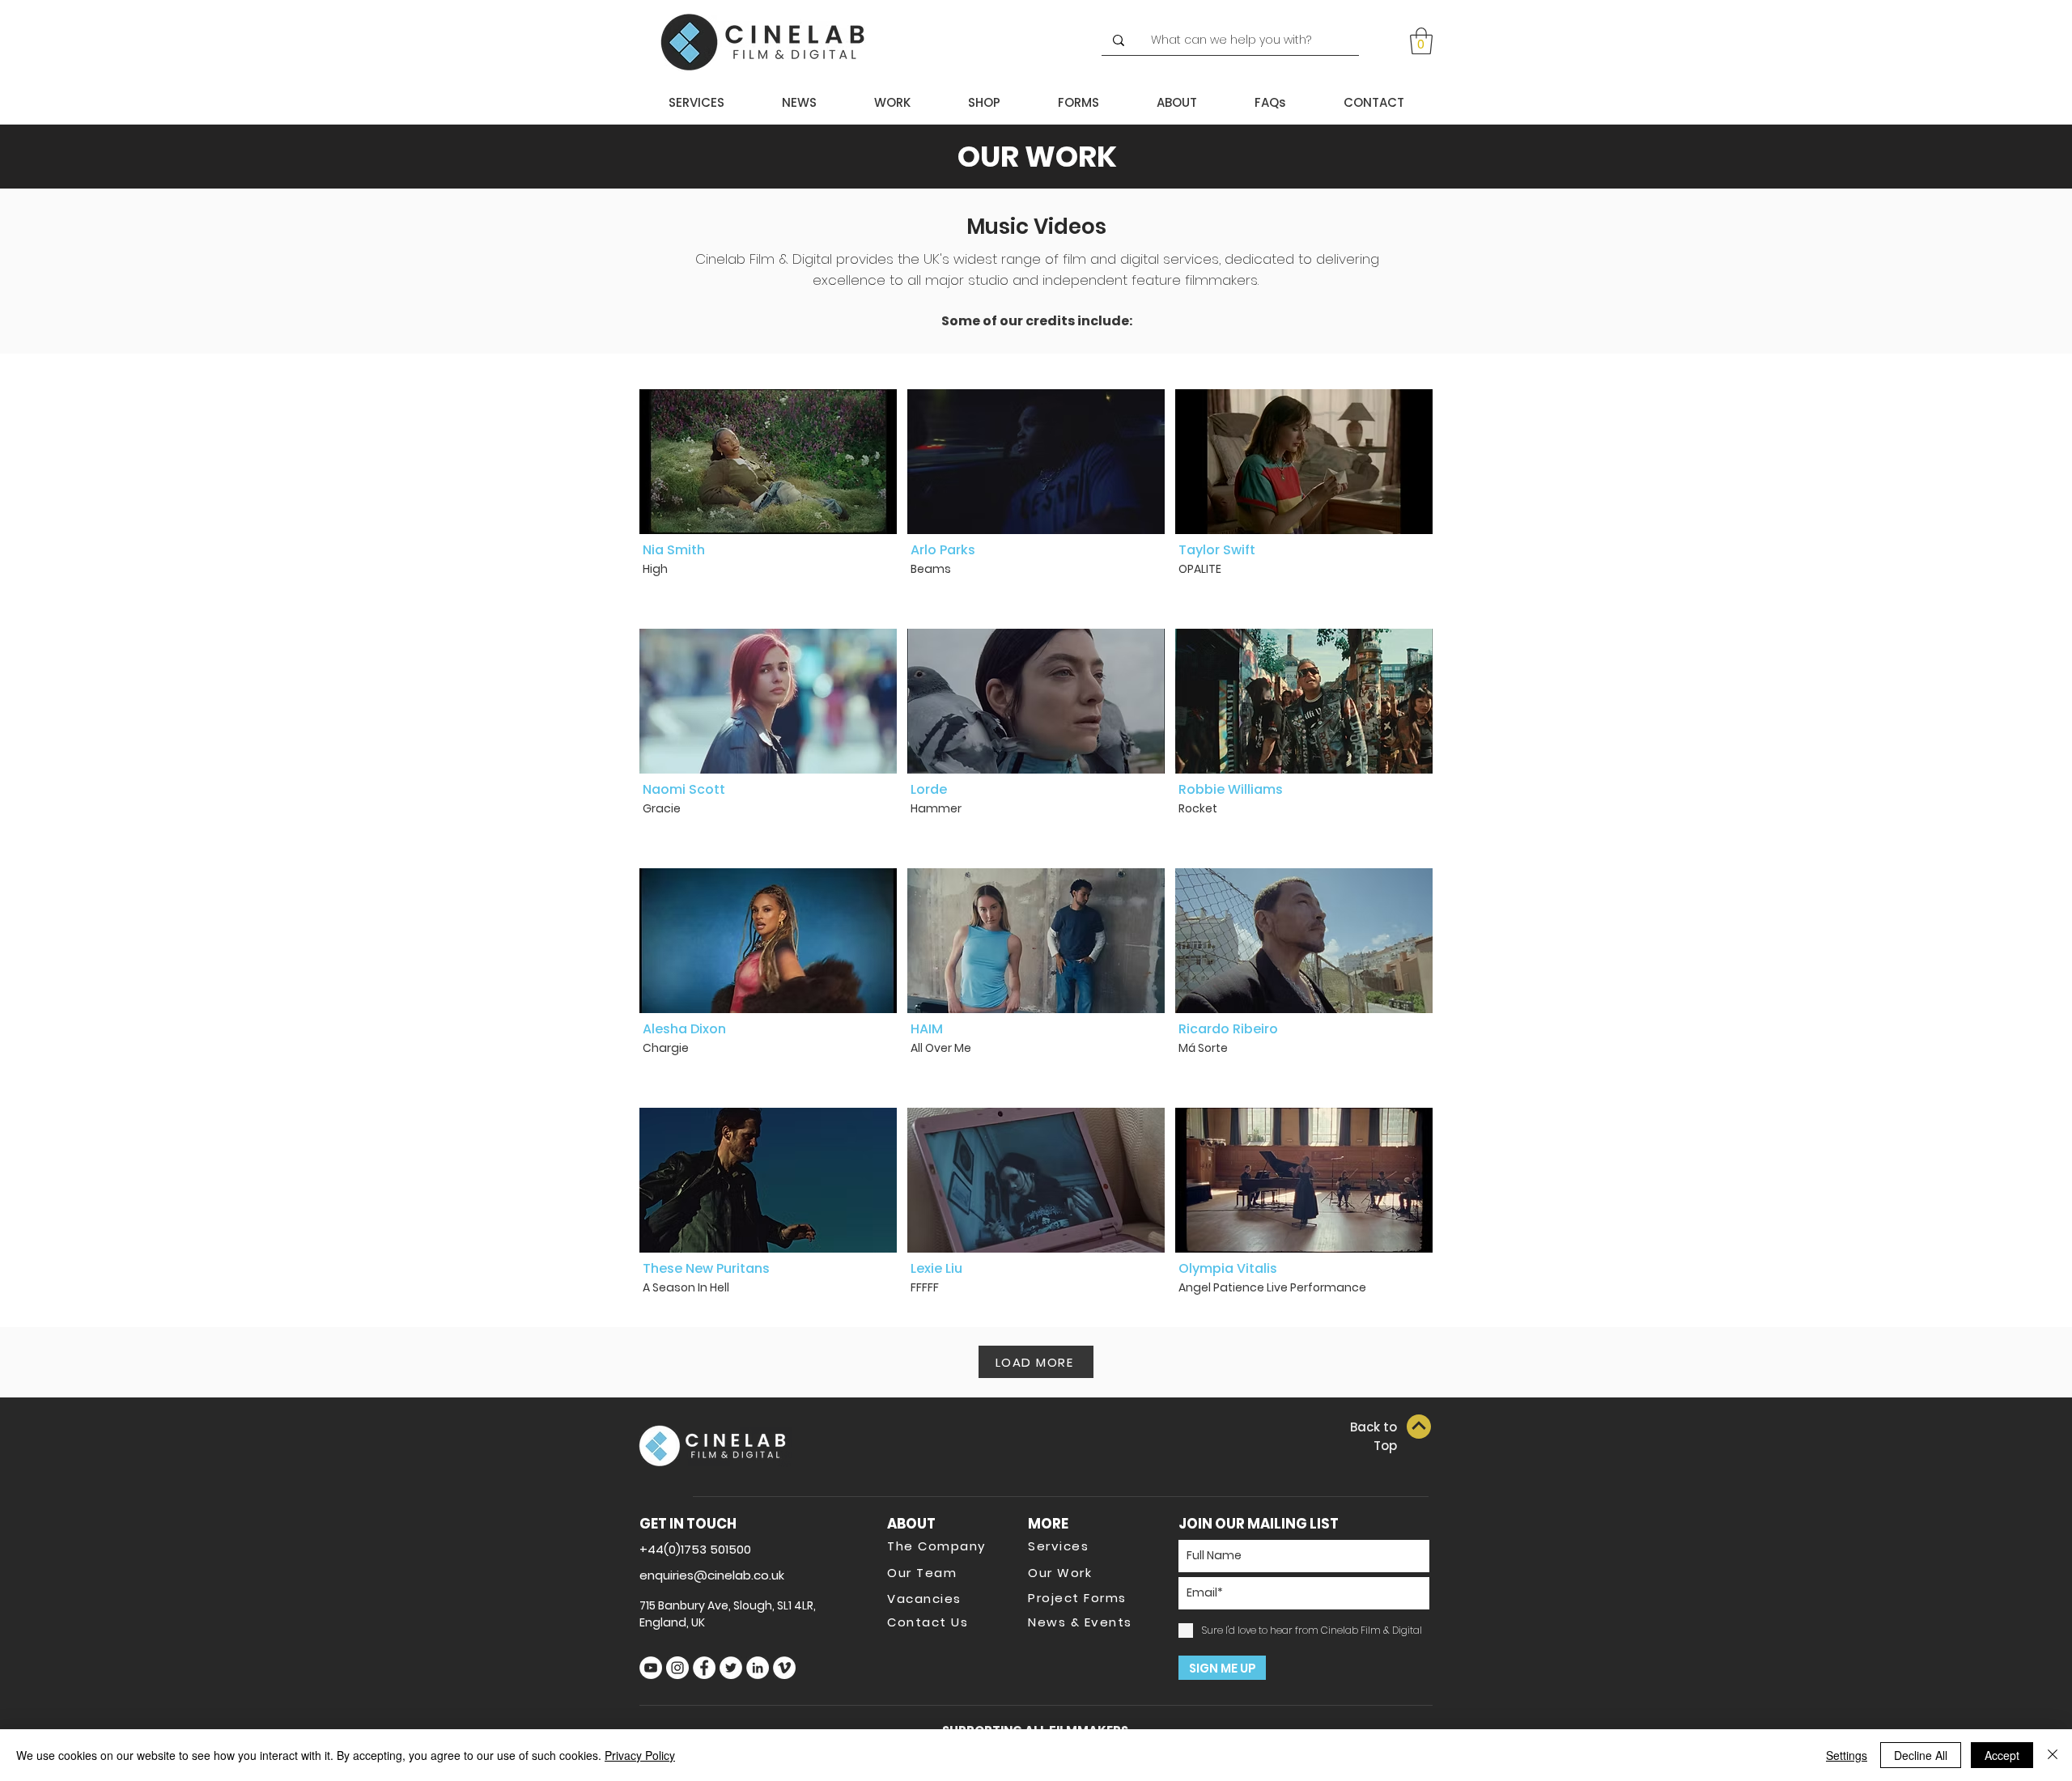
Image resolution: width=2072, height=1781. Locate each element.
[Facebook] (704, 1668)
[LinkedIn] (758, 1668)
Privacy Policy (640, 1755)
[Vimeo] (784, 1668)
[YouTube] (651, 1668)
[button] (1421, 41)
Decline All (1921, 1755)
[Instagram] (677, 1668)
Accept (2002, 1755)
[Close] (2053, 1755)
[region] (768, 499)
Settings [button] (1847, 1755)
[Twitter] (731, 1668)
